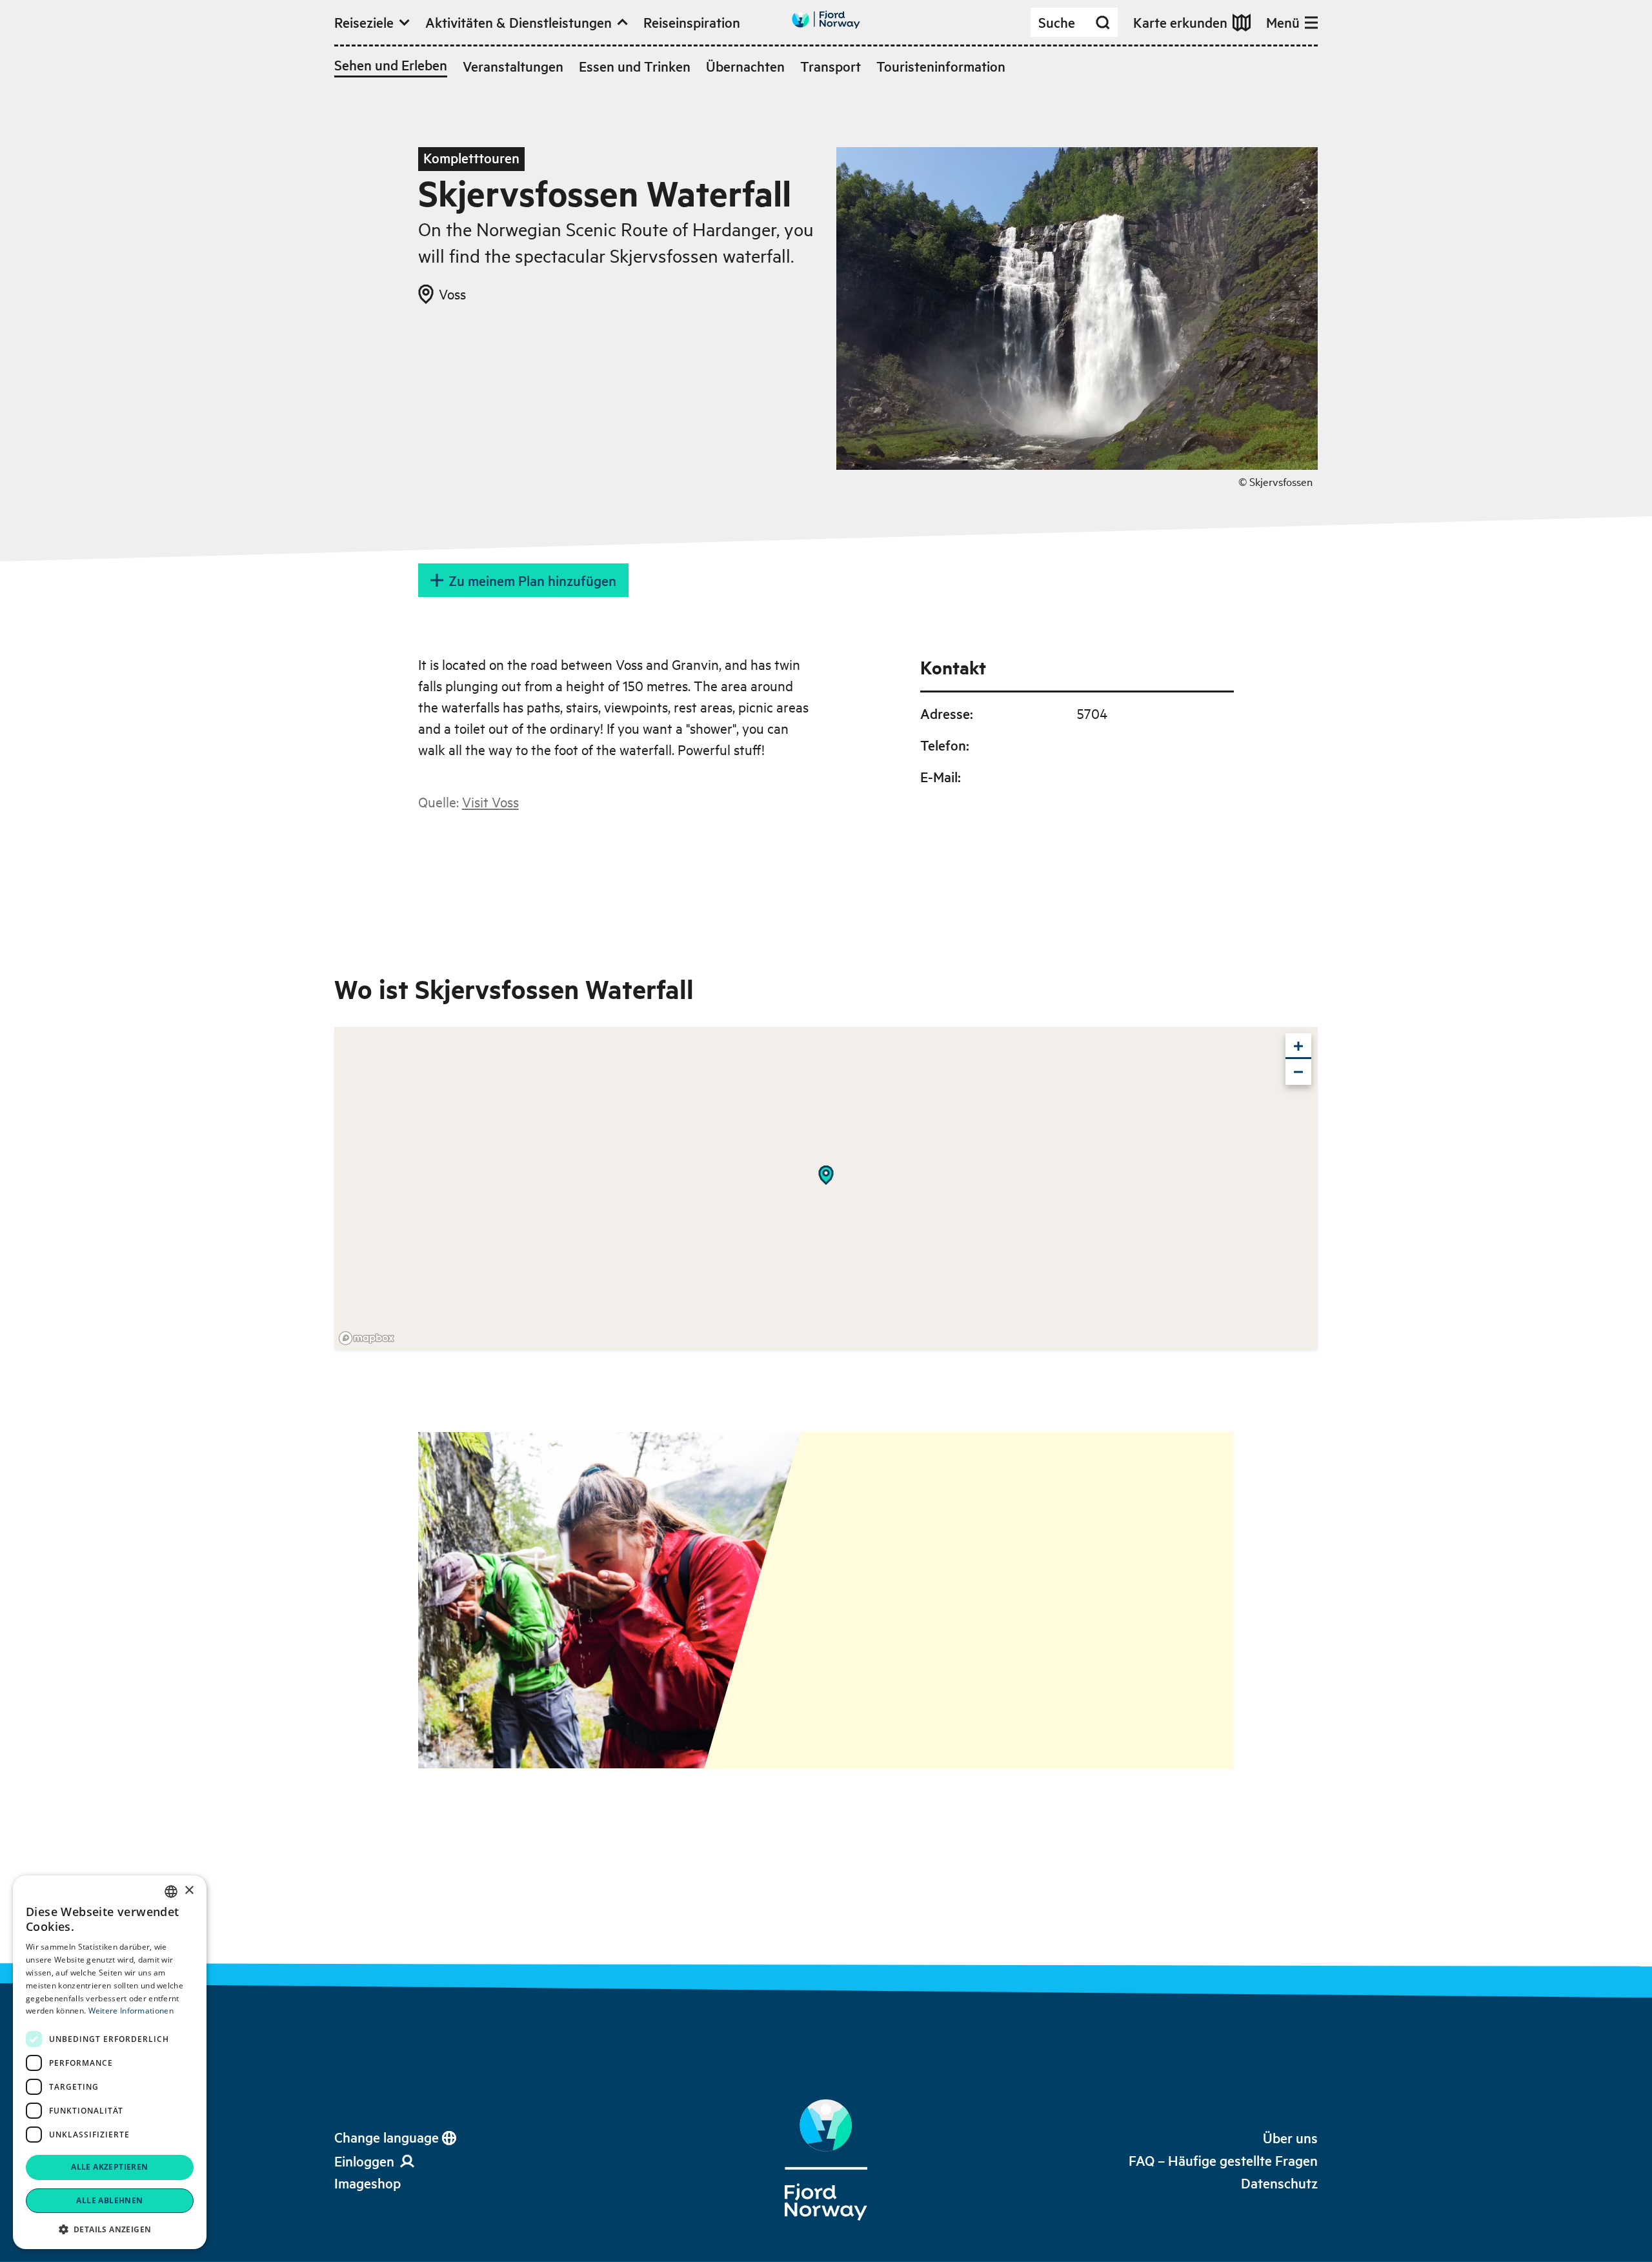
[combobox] (171, 1892)
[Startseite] (826, 2160)
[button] (110, 2229)
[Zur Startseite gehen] (826, 20)
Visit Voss (490, 802)
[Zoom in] (1298, 1046)
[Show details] (826, 1175)
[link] (368, 2183)
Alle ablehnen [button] (109, 2200)
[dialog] (110, 2062)
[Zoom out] (1298, 1072)
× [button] (189, 1891)
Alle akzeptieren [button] (109, 2167)
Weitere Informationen (131, 2011)
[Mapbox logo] (367, 1338)
